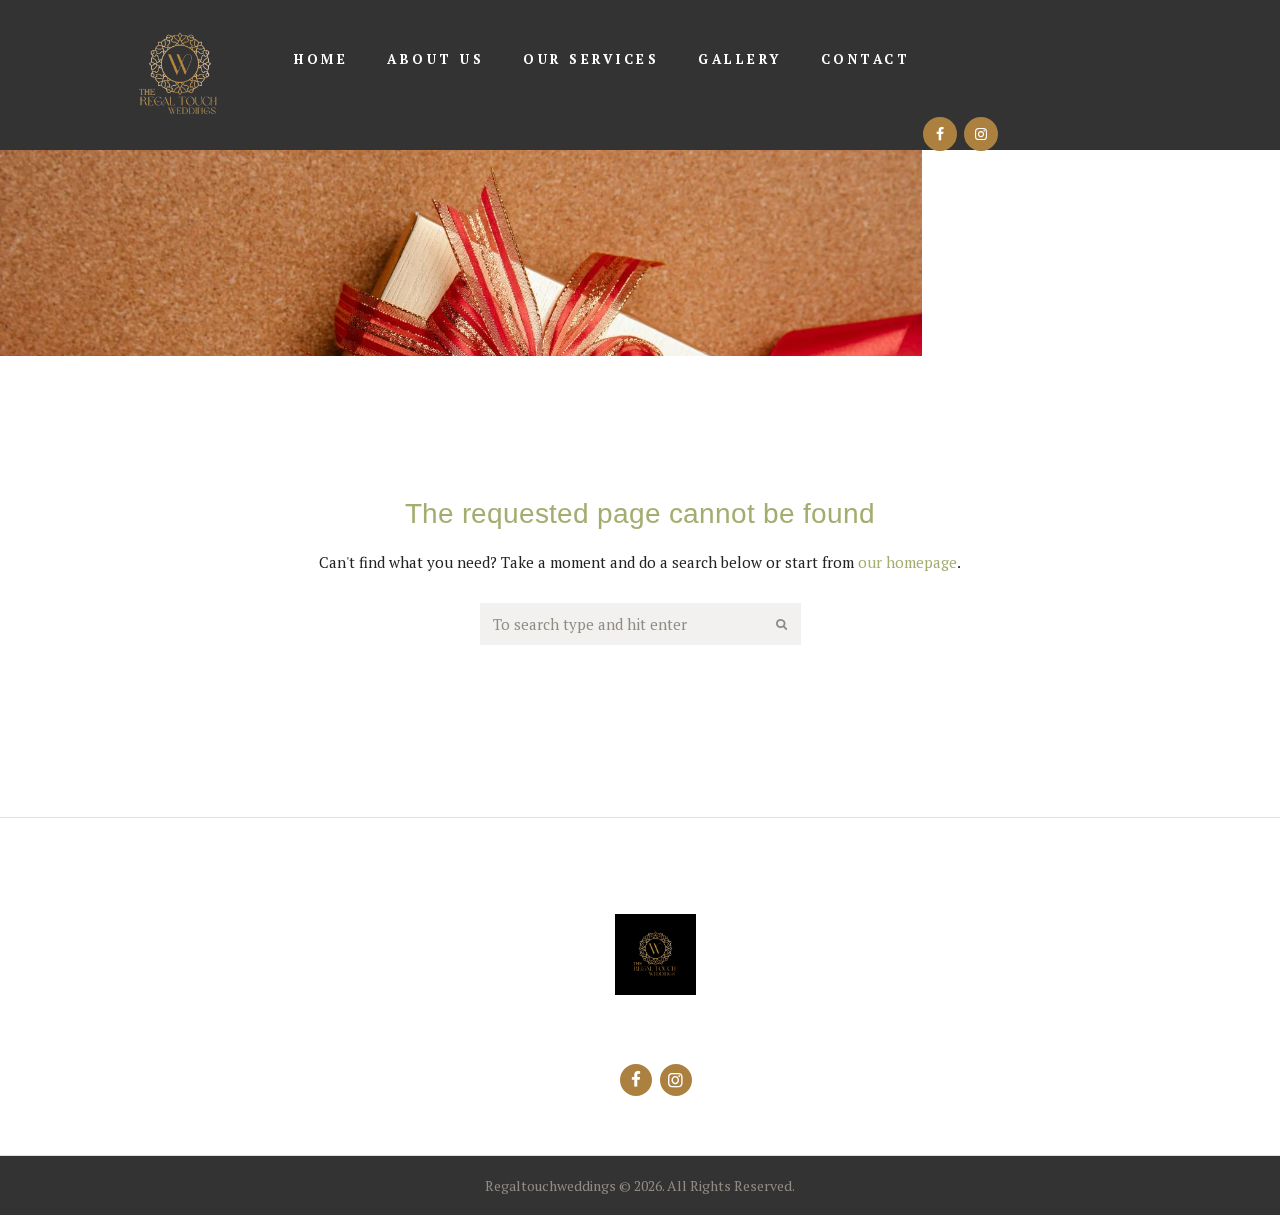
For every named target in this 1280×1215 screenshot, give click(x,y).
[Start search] (783, 624)
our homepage (907, 562)
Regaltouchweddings (550, 1185)
